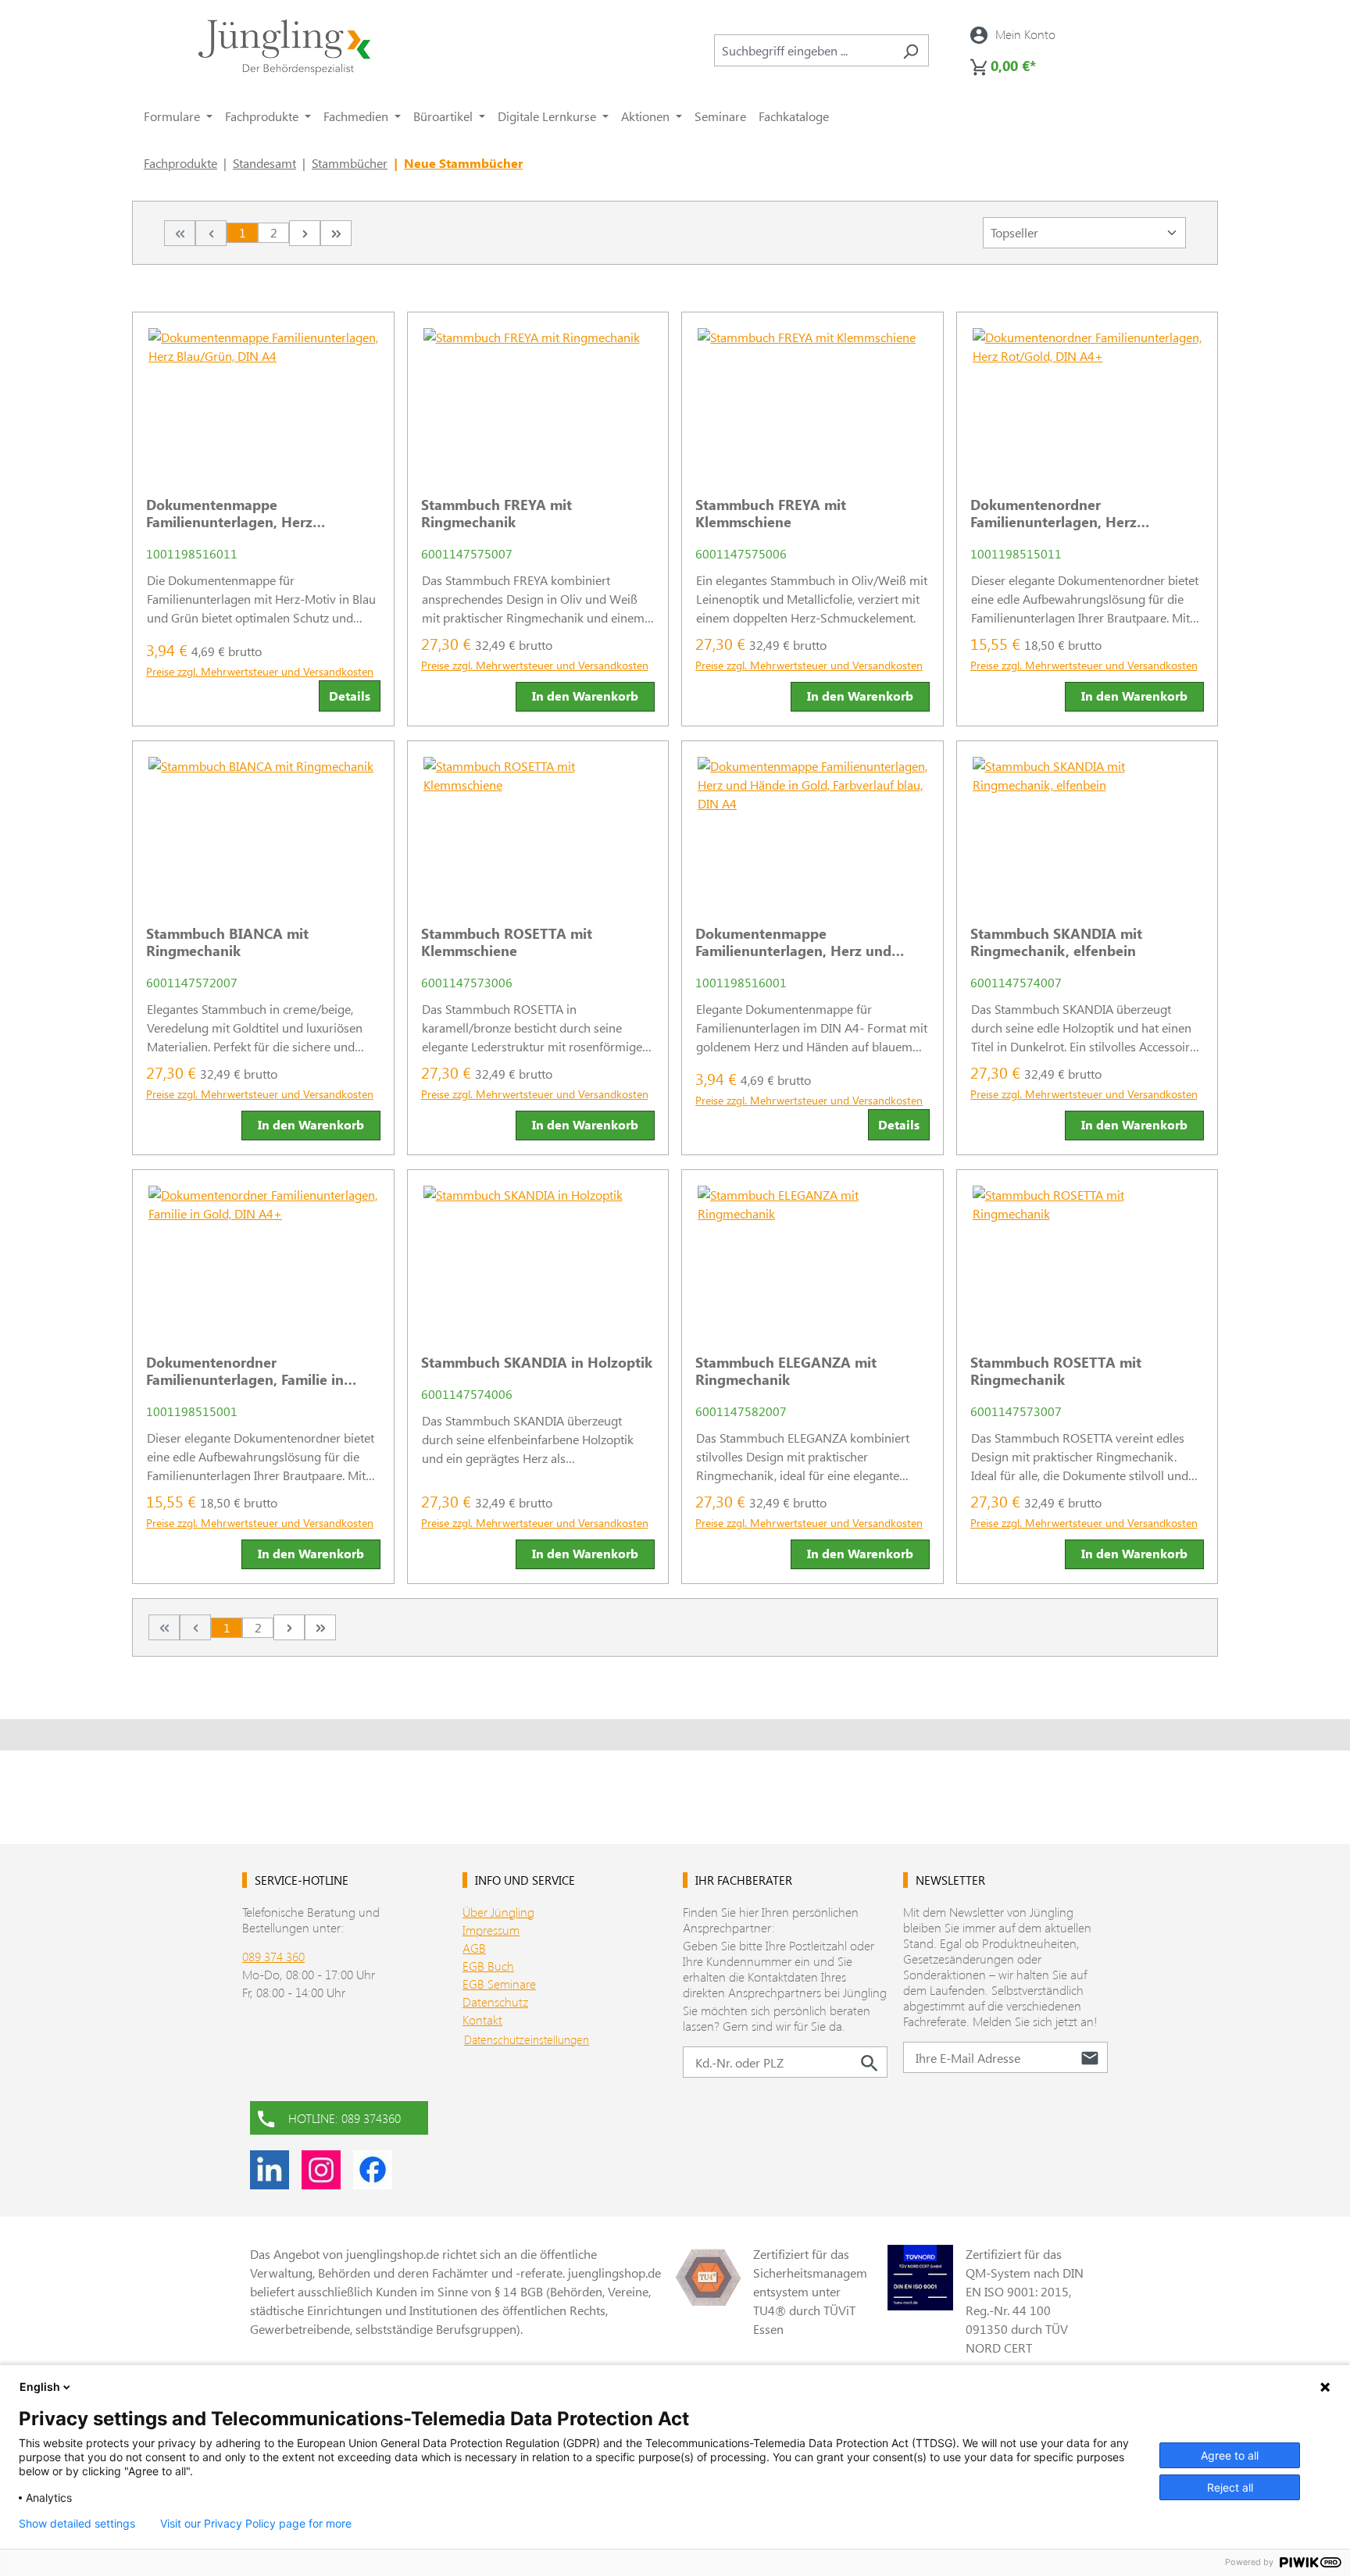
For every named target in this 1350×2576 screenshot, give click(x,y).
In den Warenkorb (585, 696)
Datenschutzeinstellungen (527, 2039)
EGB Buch (488, 1966)
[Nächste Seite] (305, 233)
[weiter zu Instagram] (321, 2170)
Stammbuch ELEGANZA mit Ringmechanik (786, 1371)
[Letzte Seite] (336, 233)
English (40, 2387)
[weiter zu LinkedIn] (270, 2170)
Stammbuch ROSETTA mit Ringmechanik (1056, 1371)
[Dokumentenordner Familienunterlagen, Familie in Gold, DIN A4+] (263, 1256)
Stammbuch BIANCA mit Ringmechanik (227, 942)
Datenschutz (495, 2002)
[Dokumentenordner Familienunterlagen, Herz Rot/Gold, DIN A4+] (1087, 398)
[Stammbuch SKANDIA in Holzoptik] (538, 1256)
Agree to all (1230, 2455)
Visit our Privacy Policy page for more (256, 2524)
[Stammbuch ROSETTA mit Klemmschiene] (538, 827)
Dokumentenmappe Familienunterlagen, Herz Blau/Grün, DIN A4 (229, 513)
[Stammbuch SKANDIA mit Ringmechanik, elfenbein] (1087, 827)
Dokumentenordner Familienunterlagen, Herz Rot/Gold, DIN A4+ (1054, 513)
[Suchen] (911, 50)
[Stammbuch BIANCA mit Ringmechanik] (263, 827)
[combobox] (804, 50)
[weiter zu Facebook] (373, 2170)
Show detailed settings (77, 2524)
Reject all (1230, 2487)
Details (350, 696)
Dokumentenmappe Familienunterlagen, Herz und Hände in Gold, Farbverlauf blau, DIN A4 (803, 942)
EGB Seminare (499, 1984)
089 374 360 (273, 1956)
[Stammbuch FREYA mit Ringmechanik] (538, 398)
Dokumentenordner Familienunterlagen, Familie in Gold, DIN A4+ (245, 1371)
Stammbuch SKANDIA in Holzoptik (537, 1362)
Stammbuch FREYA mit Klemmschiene (771, 513)
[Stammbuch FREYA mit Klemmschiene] (812, 398)
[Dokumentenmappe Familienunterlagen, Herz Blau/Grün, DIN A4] (263, 398)
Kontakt (482, 2019)
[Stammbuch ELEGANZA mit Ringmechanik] (812, 1256)
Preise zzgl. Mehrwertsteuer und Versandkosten (260, 671)
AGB (474, 1948)
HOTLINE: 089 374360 (345, 2118)
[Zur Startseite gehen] (284, 47)
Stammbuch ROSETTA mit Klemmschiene (507, 942)
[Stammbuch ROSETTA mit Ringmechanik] (1087, 1256)
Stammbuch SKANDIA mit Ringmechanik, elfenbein (1056, 942)
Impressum (491, 1930)
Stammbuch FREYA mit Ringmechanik (496, 513)
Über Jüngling (498, 1912)
